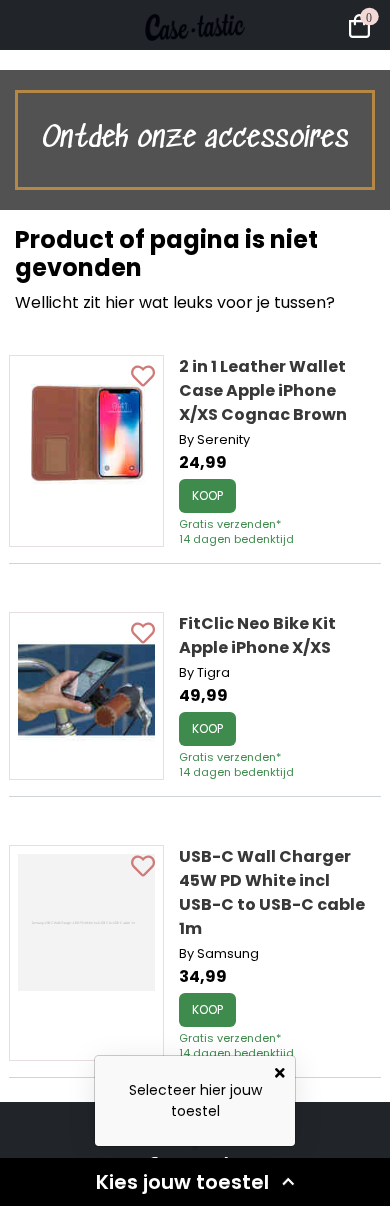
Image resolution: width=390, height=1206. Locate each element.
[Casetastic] (195, 60)
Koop (207, 495)
